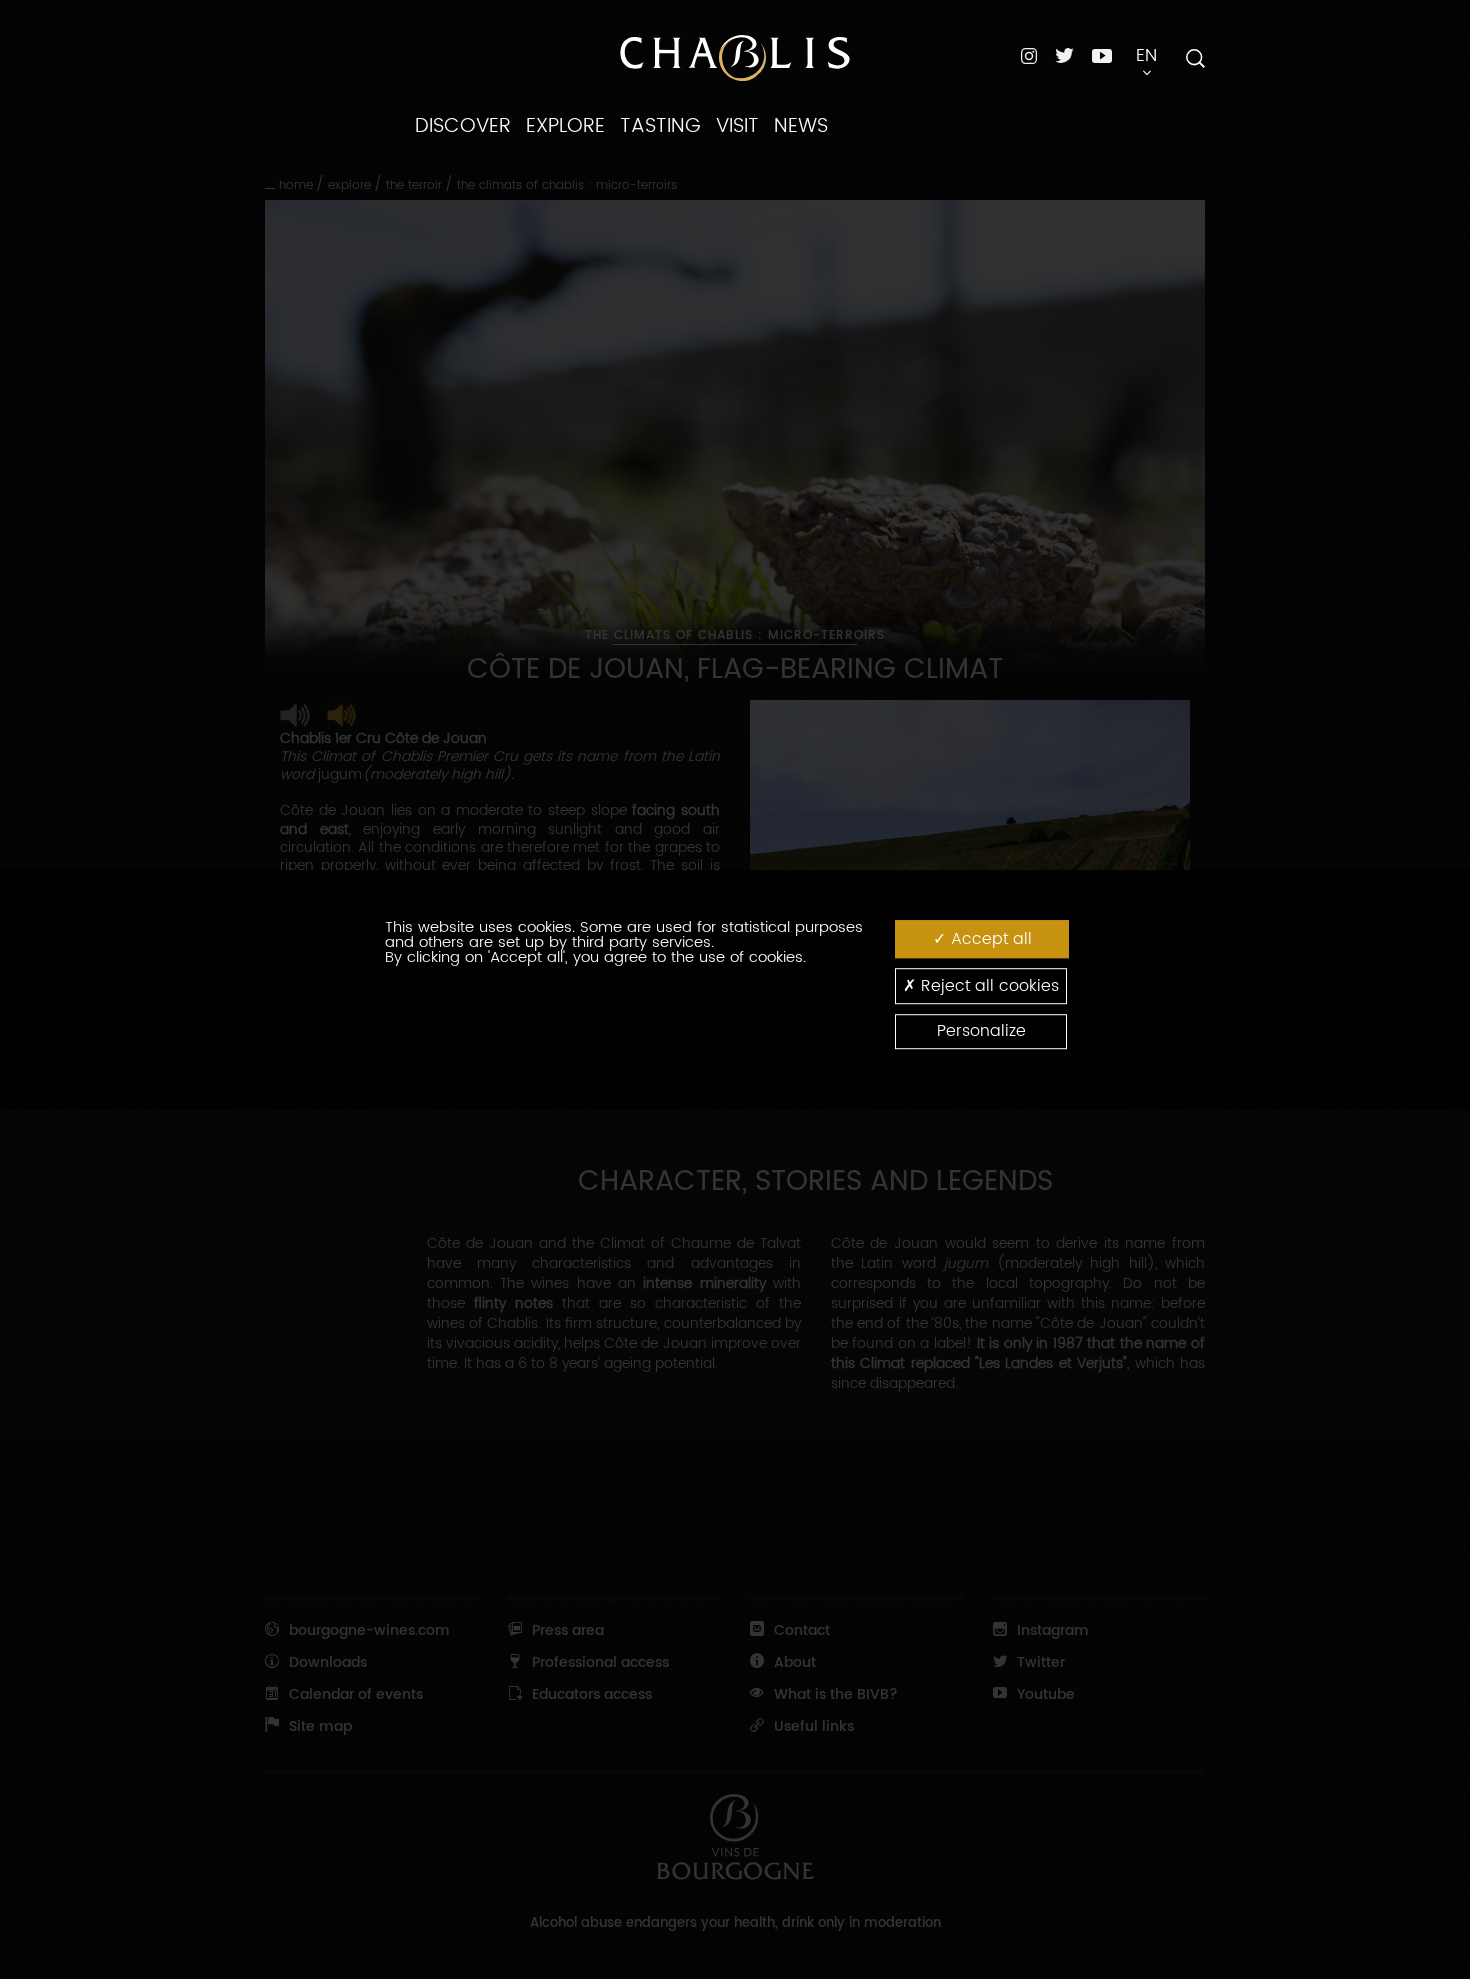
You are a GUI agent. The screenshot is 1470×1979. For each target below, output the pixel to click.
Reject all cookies (987, 986)
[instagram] (1029, 55)
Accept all (989, 939)
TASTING (660, 126)
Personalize (981, 1031)
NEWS (801, 126)
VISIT (737, 126)
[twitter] (1064, 55)
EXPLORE (565, 126)
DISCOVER (463, 126)
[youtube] (1102, 55)
